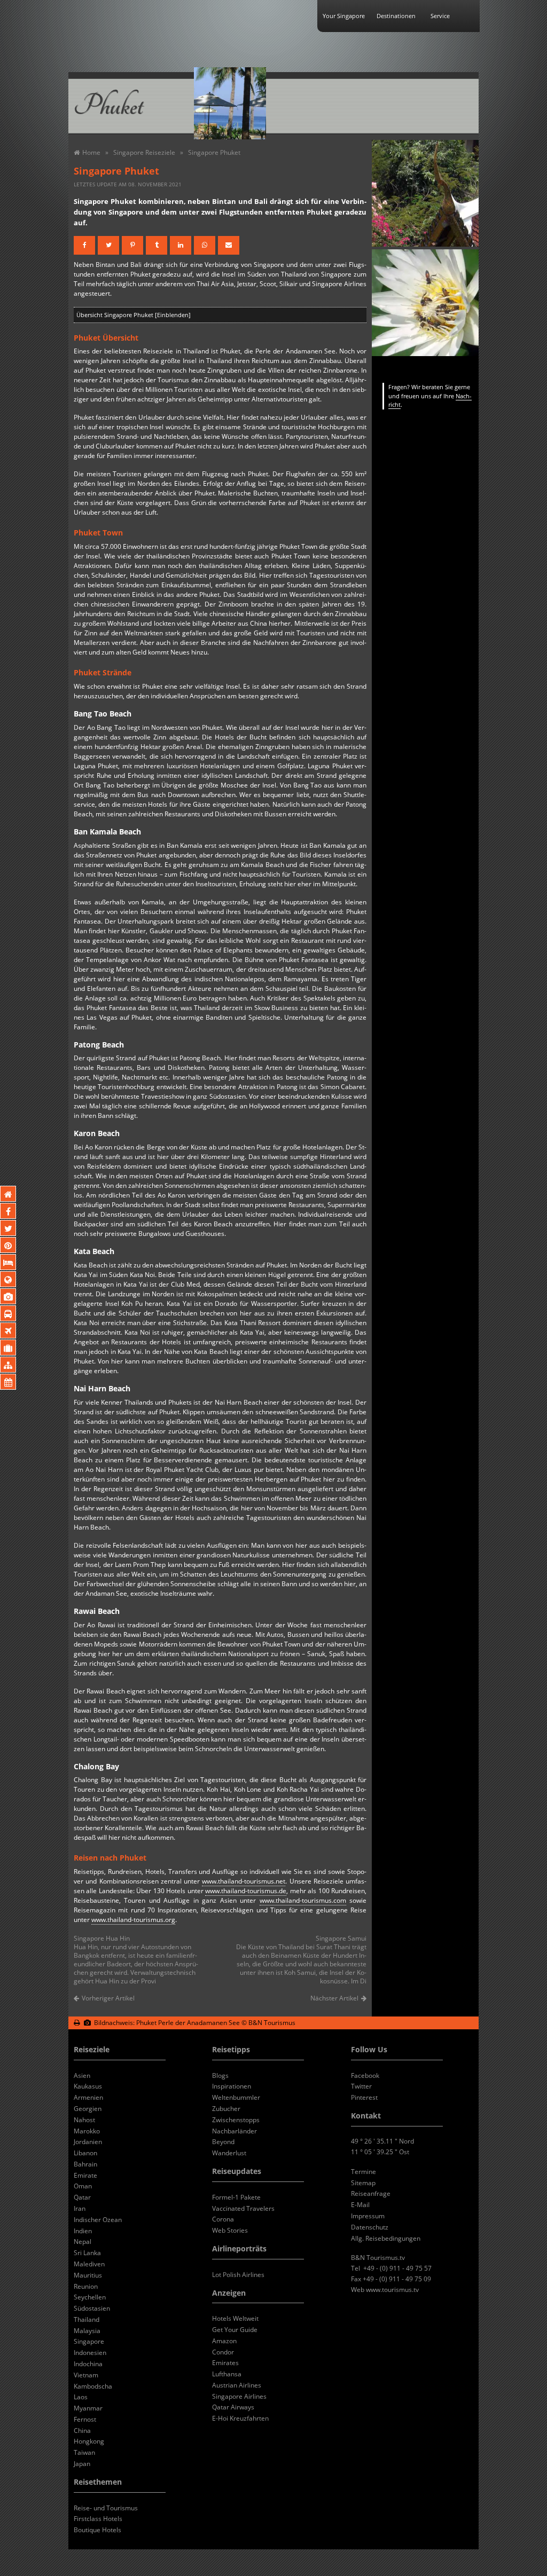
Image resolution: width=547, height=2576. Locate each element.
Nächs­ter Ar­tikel (334, 1998)
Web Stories (230, 2230)
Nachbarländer (235, 2131)
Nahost (84, 2120)
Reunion (86, 2286)
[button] (84, 245)
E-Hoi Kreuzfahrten (240, 2418)
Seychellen (90, 2297)
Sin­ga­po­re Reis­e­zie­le (144, 152)
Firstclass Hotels (98, 2519)
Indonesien (90, 2353)
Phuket (108, 106)
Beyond (223, 2142)
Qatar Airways (233, 2407)
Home (91, 152)
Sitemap (363, 2183)
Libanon (85, 2153)
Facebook (365, 2075)
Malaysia (87, 2331)
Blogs (220, 2075)
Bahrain (85, 2164)
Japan (82, 2464)
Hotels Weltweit (235, 2318)
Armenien (88, 2097)
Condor (223, 2352)
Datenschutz (370, 2227)
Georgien (88, 2109)
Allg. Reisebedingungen (386, 2238)
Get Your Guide (235, 2330)
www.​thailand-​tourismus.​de (246, 1891)
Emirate (85, 2175)
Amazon (224, 2341)
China (82, 2431)
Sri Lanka (87, 2253)
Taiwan (84, 2452)
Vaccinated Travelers (243, 2208)
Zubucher (226, 2109)
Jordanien (88, 2142)
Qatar (82, 2197)
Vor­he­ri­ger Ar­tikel (108, 1998)
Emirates (225, 2363)
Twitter (361, 2086)
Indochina (88, 2364)
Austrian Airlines (237, 2385)
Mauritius (88, 2275)
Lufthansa (227, 2374)
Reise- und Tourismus (106, 2508)
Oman (83, 2186)
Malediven (89, 2264)
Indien (83, 2231)
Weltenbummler (236, 2097)
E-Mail (360, 2205)
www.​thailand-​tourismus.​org (133, 1920)
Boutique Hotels (97, 2530)
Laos (81, 2397)
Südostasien (92, 2308)
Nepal (83, 2242)
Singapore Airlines (239, 2396)
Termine (364, 2172)
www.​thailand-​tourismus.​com (303, 1900)
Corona (223, 2219)
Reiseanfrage (371, 2193)
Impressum (368, 2216)
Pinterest (364, 2097)
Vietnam (86, 2375)
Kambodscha (93, 2386)
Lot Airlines (238, 2275)
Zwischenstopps (236, 2120)
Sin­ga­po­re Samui (341, 1938)
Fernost (85, 2419)
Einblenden (173, 315)
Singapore (89, 2341)
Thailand (87, 2319)
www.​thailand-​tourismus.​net (244, 1881)
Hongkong (89, 2441)
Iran (80, 2208)
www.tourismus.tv (392, 2290)
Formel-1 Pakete (236, 2197)
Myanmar (88, 2408)
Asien (82, 2075)
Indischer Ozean (98, 2220)
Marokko (87, 2131)
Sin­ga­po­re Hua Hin (102, 1938)
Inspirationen (232, 2086)
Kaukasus (88, 2086)
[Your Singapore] (336, 103)
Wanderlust (229, 2153)
